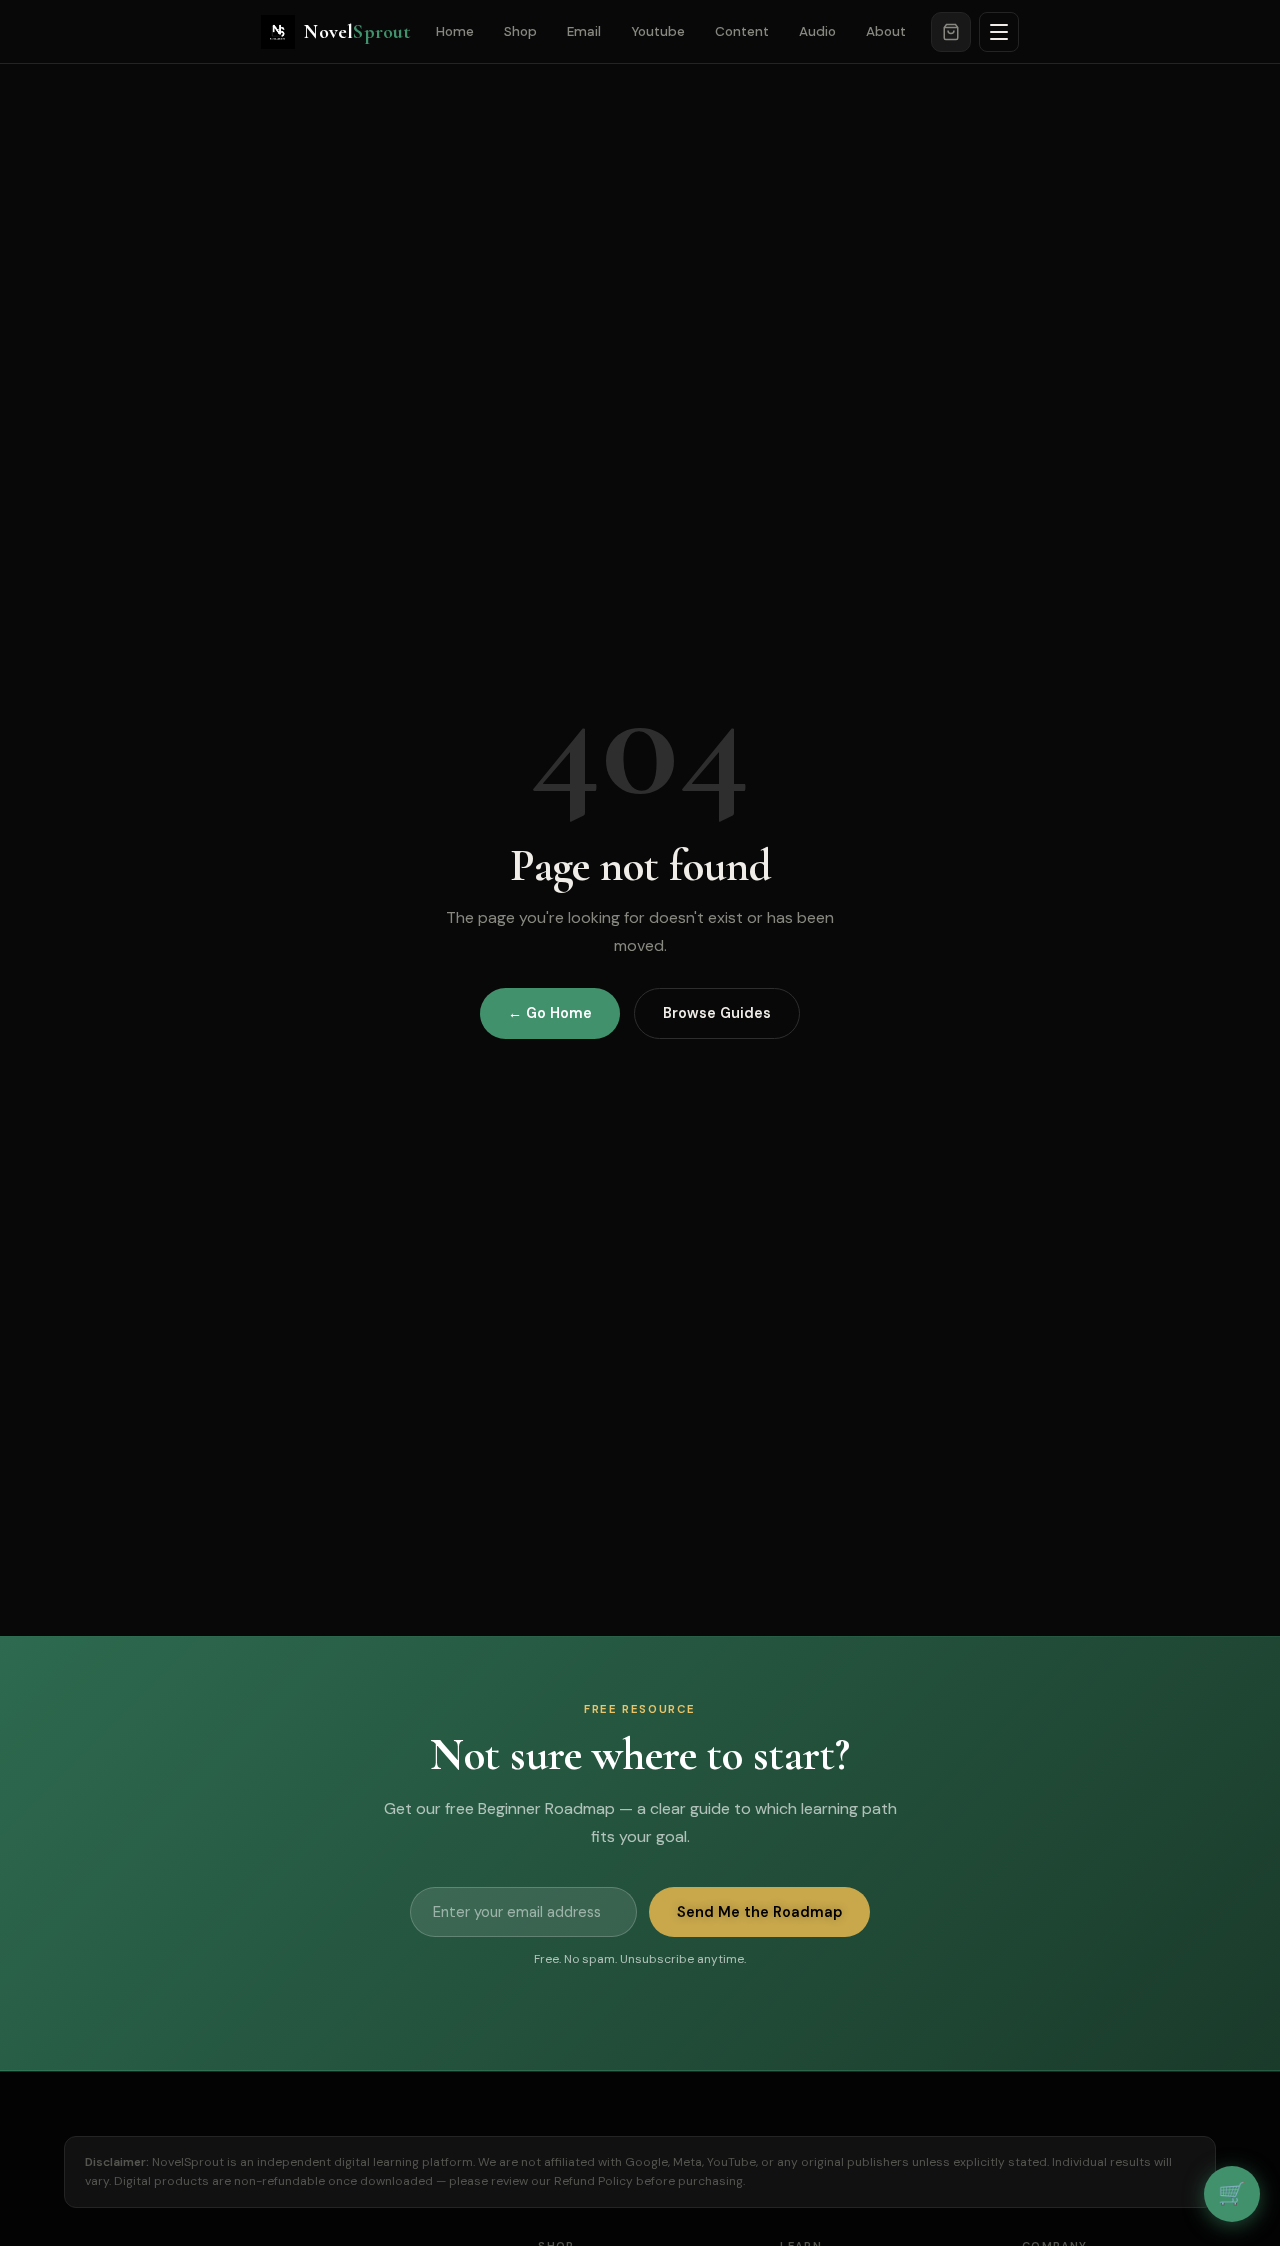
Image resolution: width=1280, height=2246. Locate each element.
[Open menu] (999, 32)
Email (584, 31)
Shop (520, 31)
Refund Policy (593, 2181)
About (886, 31)
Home (455, 31)
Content (742, 31)
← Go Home (550, 1013)
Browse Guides (717, 1013)
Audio (817, 31)
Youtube (658, 31)
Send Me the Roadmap (759, 1912)
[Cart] (951, 32)
